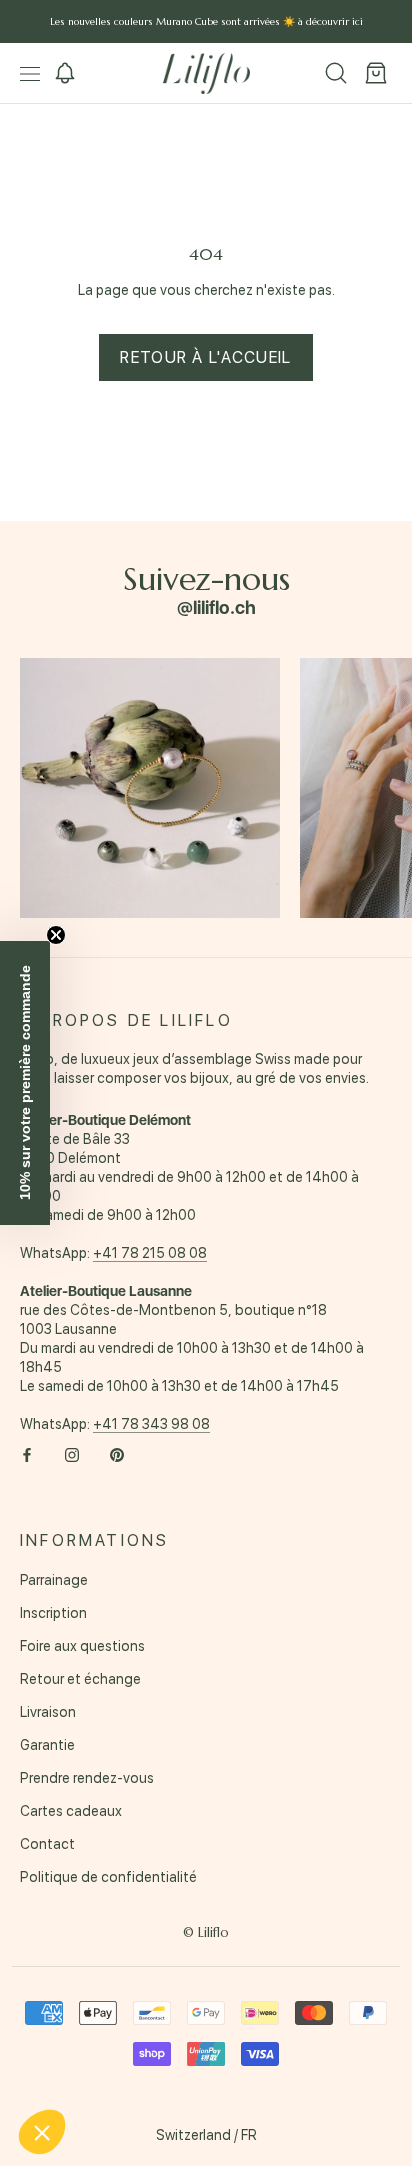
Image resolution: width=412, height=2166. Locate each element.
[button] (25, 1083)
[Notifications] (65, 74)
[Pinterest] (117, 1454)
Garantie (47, 1745)
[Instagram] (72, 1454)
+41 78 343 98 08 (151, 1424)
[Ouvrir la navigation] (30, 73)
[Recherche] (336, 74)
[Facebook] (27, 1454)
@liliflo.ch (216, 607)
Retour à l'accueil (205, 357)
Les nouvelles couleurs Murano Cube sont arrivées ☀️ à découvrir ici (206, 21)
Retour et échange (80, 1679)
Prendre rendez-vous (87, 1778)
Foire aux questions (82, 1646)
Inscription (53, 1613)
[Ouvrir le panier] (376, 74)
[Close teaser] (56, 935)
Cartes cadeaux (71, 1811)
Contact (47, 1844)
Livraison (48, 1712)
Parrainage (54, 1580)
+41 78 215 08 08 (150, 1253)
